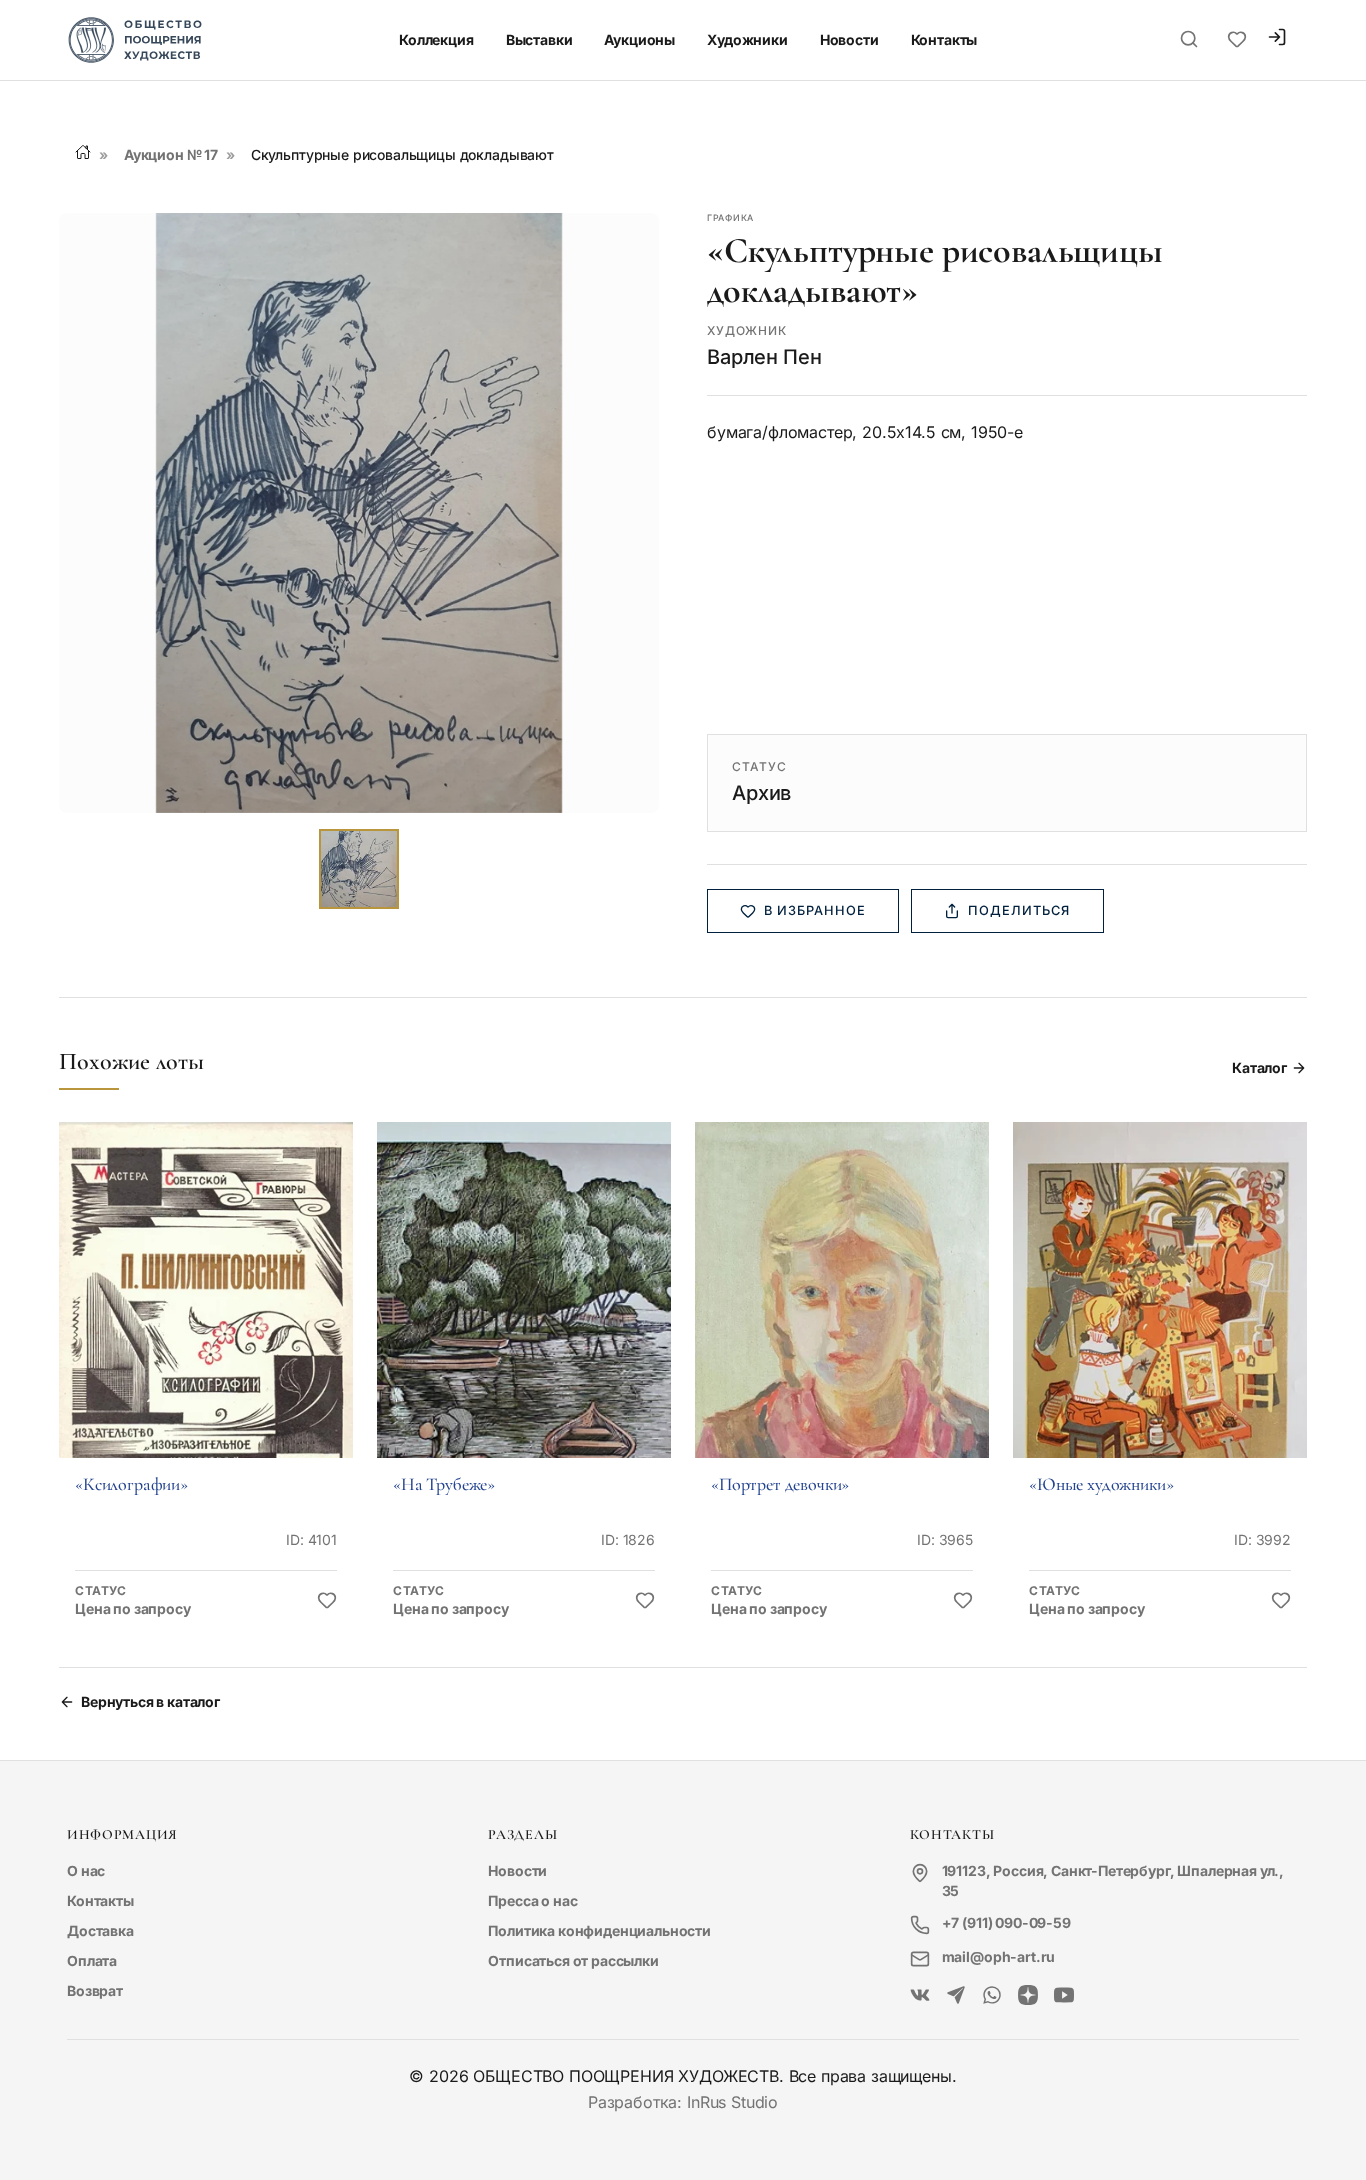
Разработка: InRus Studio (683, 2102)
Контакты (944, 39)
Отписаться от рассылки (573, 1960)
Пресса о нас (532, 1900)
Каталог (1259, 1067)
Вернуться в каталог (150, 1701)
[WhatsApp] (992, 1996)
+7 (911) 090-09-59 (1006, 1922)
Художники (747, 39)
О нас (86, 1870)
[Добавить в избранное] (327, 1601)
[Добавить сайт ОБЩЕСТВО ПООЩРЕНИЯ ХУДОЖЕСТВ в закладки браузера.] (1237, 40)
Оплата (92, 1960)
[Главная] (83, 152)
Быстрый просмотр (206, 1317)
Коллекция (436, 39)
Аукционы (639, 39)
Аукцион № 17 (171, 154)
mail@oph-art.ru (999, 1956)
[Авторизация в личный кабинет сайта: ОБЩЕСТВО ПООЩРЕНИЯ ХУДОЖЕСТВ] (1277, 39)
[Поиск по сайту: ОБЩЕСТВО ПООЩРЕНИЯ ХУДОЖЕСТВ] (1189, 40)
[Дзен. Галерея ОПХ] (1028, 1996)
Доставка (100, 1930)
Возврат (95, 1990)
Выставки (539, 39)
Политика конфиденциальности (599, 1930)
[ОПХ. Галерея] (956, 1996)
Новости (849, 39)
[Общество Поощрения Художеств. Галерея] (920, 1996)
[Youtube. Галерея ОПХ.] (1064, 1996)
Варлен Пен (764, 357)
